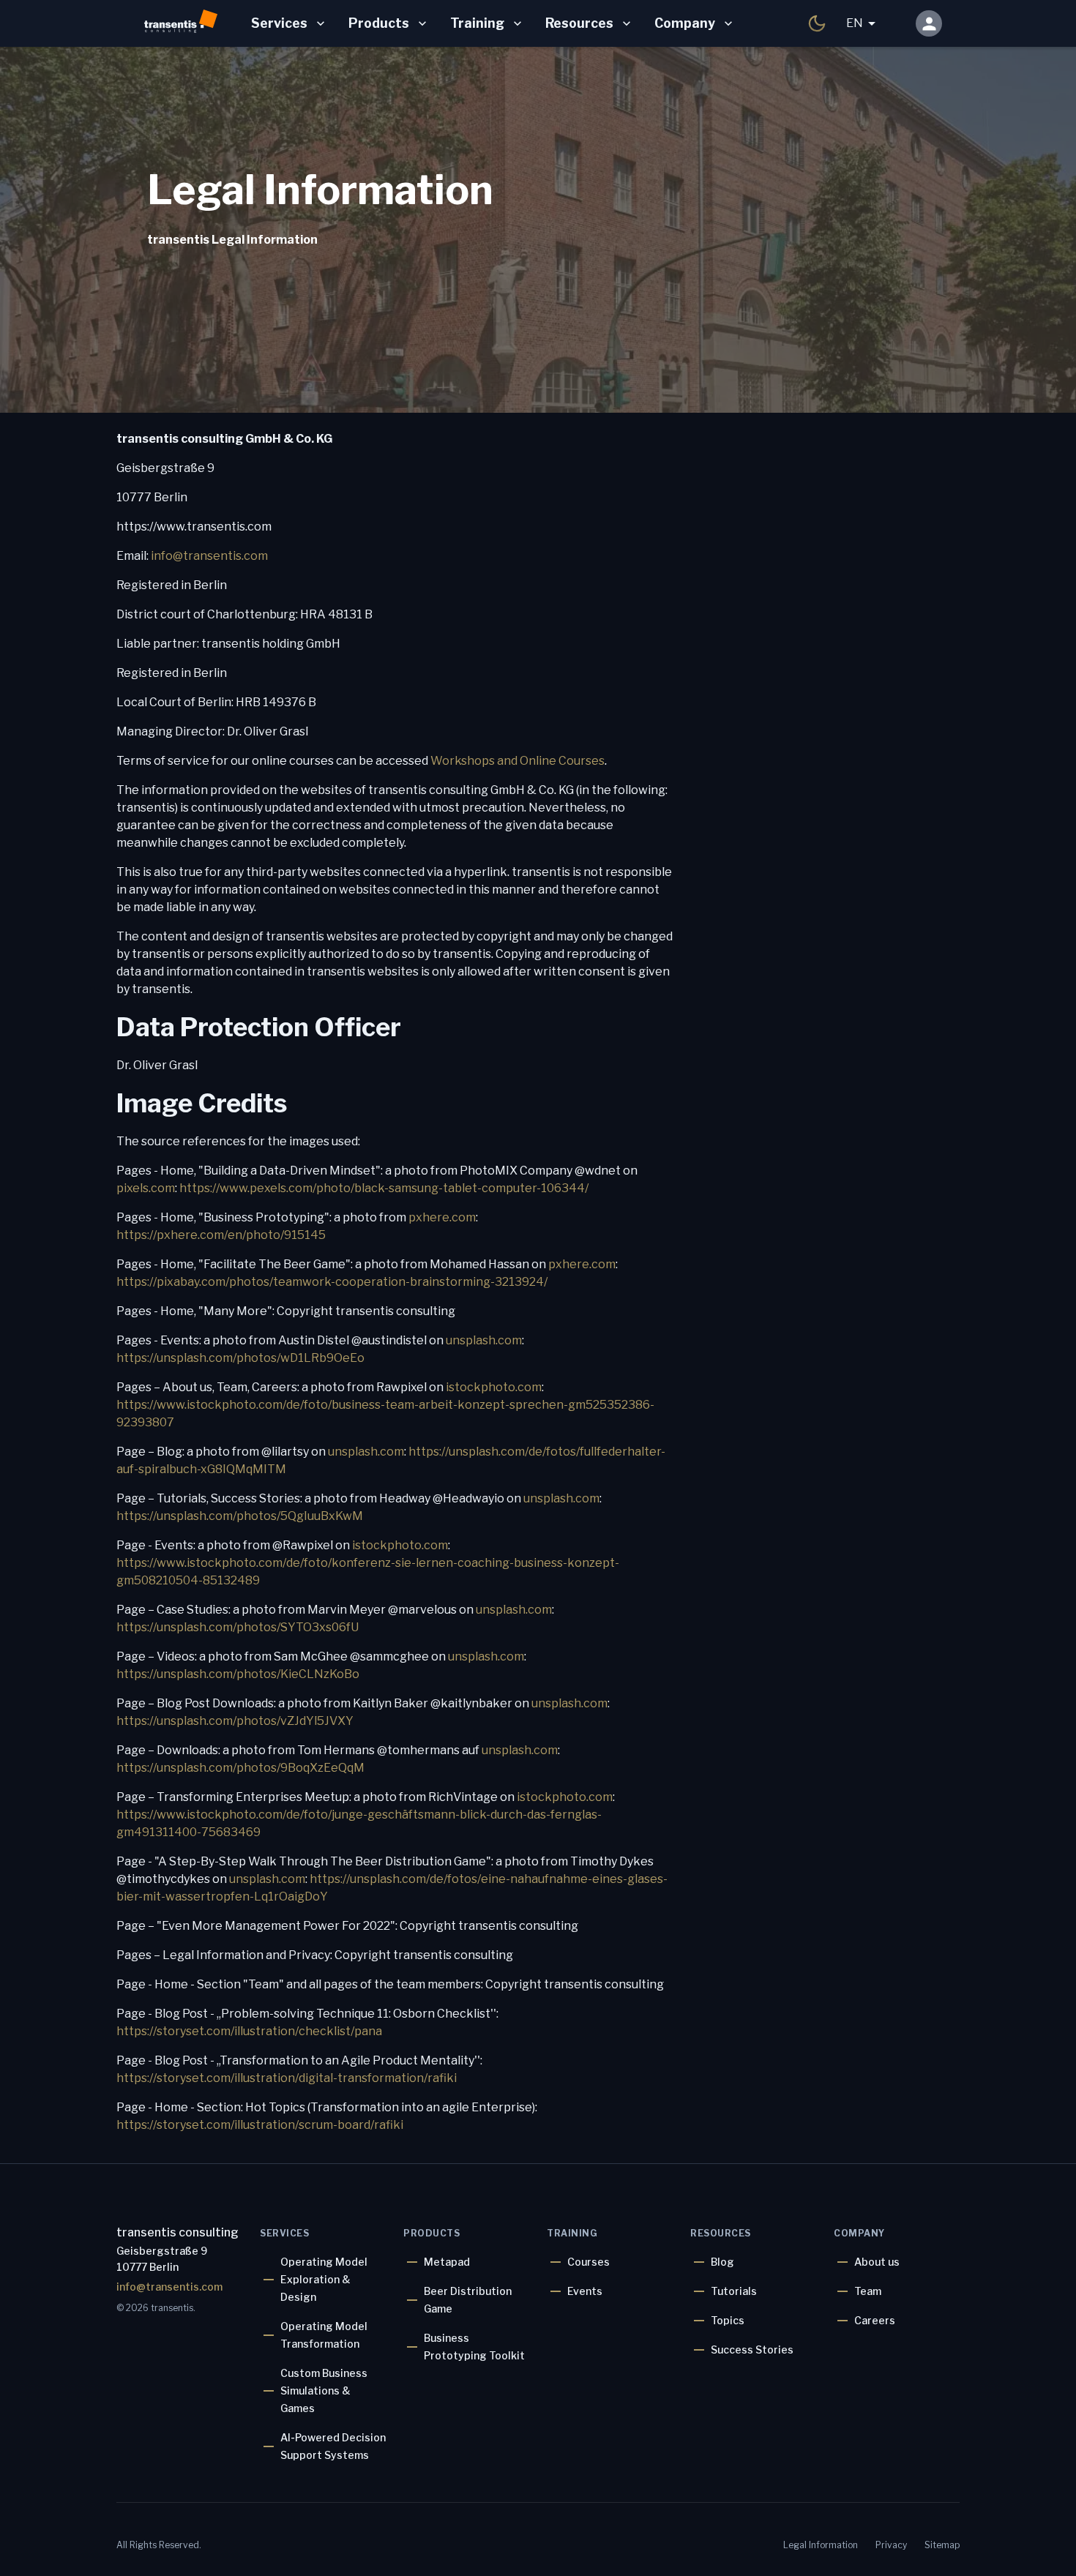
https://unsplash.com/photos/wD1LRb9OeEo (240, 1358)
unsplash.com (484, 1340)
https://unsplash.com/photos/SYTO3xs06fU (238, 1627)
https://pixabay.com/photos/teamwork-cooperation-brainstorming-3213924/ (332, 1282)
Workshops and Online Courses (518, 761)
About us (877, 2262)
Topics (728, 2320)
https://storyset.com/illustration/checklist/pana (249, 2031)
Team (868, 2291)
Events (585, 2291)
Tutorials (734, 2291)
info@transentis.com (209, 556)
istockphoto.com (494, 1387)
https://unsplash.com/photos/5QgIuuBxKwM (240, 1516)
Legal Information (821, 2545)
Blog (722, 2262)
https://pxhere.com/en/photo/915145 (221, 1235)
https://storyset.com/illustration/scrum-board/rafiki (260, 2125)
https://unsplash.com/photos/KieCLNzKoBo (238, 1674)
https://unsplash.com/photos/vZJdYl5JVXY (235, 1721)
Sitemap (942, 2545)
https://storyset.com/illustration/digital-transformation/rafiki (287, 2078)
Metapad (447, 2262)
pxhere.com (442, 1217)
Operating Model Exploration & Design (324, 2279)
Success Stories (752, 2350)
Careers (875, 2320)
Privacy (891, 2545)
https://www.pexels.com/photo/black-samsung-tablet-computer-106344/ (384, 1188)
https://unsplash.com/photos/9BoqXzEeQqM (240, 1768)
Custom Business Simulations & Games (324, 2390)
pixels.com (146, 1188)
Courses (589, 2262)
